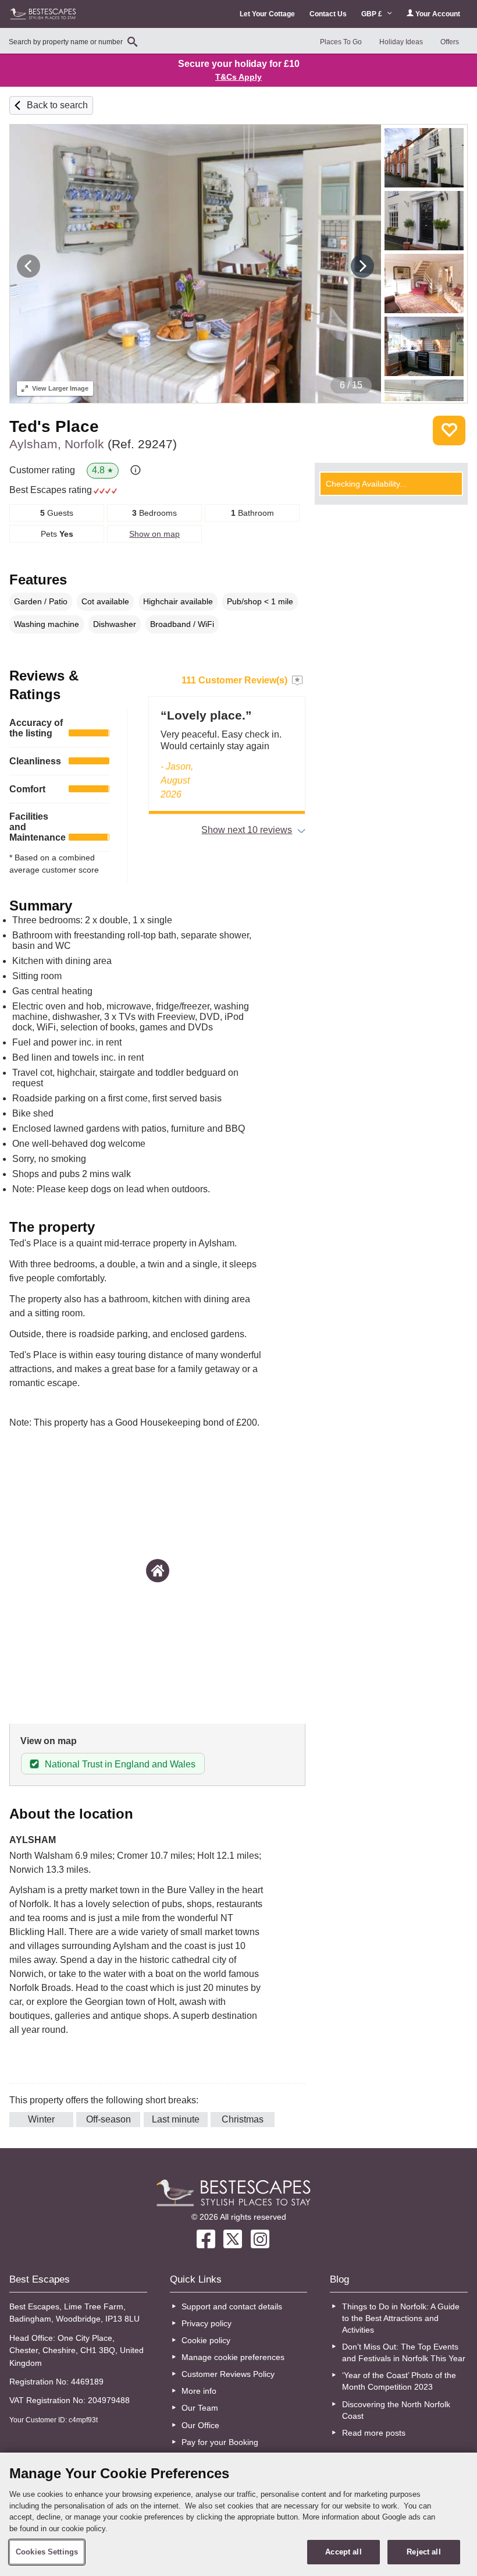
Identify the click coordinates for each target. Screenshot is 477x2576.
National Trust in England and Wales (120, 1764)
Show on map (154, 534)
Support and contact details (232, 2306)
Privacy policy (207, 2323)
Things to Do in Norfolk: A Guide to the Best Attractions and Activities (401, 2318)
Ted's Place (54, 426)
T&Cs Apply (238, 77)
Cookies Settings (47, 2552)
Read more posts (374, 2433)
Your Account (437, 14)
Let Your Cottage (267, 14)
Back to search (57, 105)
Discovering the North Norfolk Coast (396, 2410)
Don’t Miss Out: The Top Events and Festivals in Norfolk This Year (404, 2352)
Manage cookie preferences (233, 2357)
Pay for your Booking (220, 2442)
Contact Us (328, 14)
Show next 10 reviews (247, 830)
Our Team (200, 2408)
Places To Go (341, 42)
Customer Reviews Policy (228, 2374)
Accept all (343, 2552)
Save (449, 430)
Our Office (200, 2425)
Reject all (423, 2552)
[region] (238, 2514)
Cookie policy (206, 2340)
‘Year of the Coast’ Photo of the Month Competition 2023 (399, 2381)
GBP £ (373, 14)
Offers (450, 42)
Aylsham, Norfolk (93, 444)
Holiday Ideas (401, 42)
